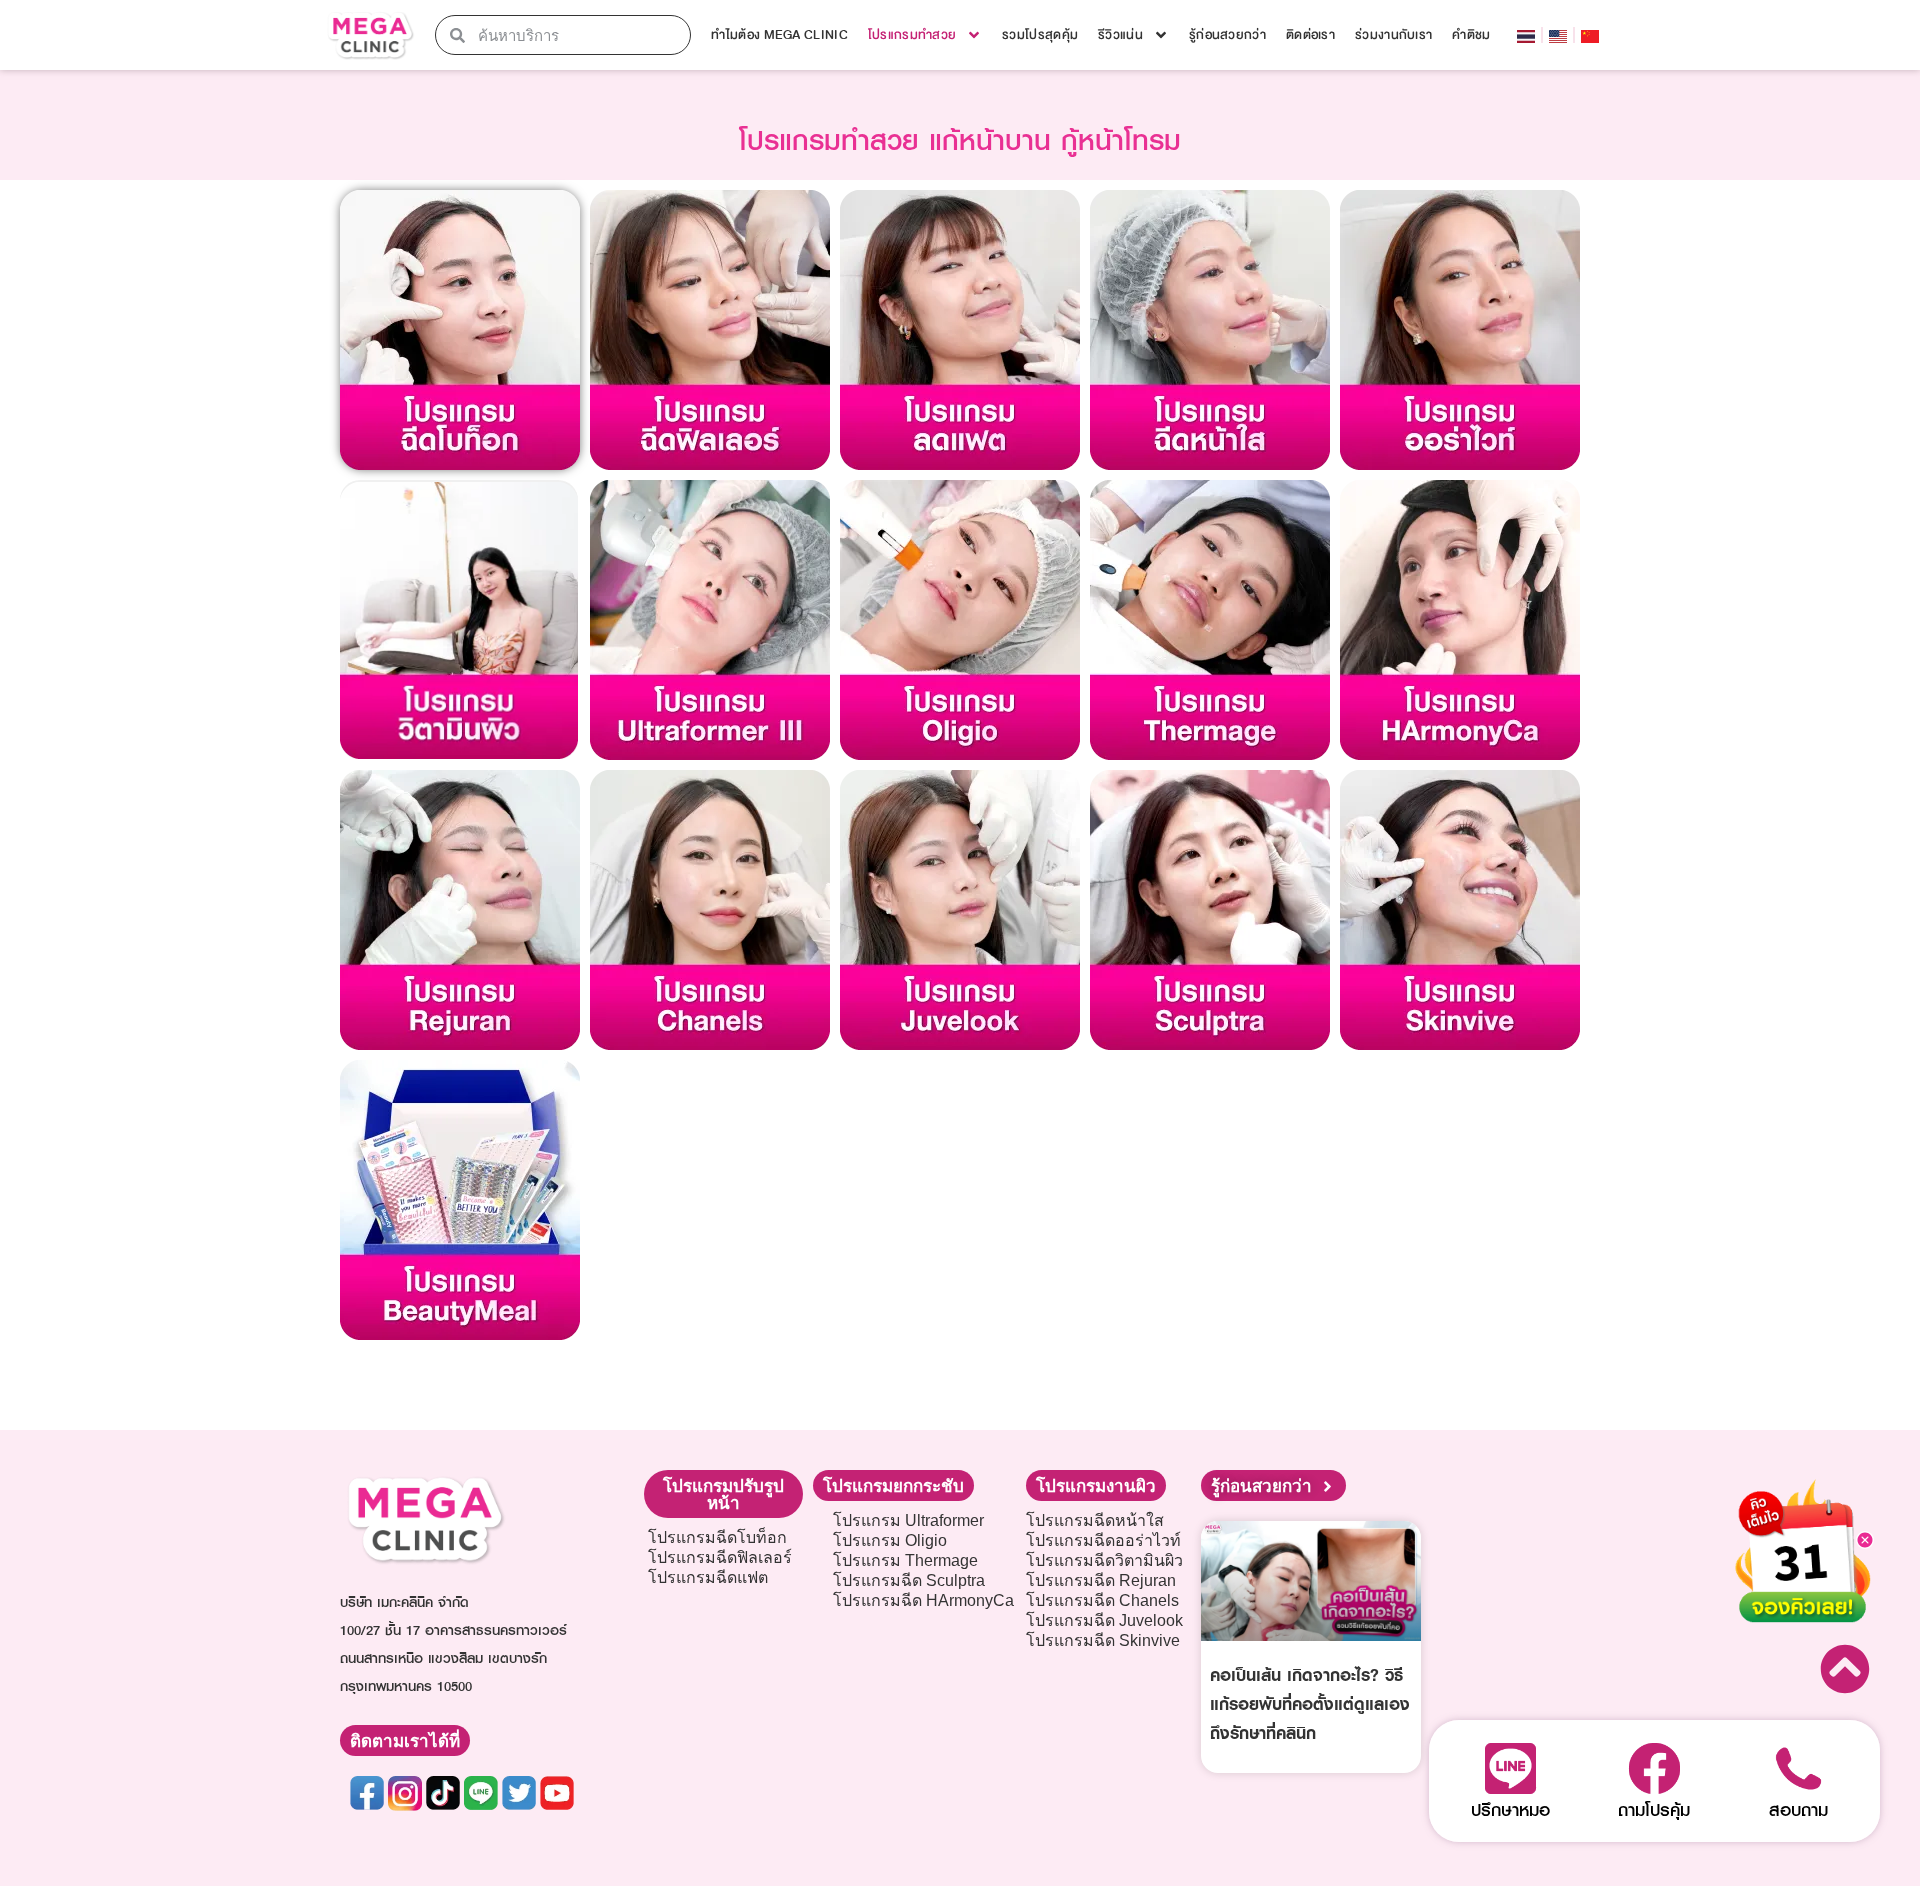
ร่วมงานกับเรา (1393, 35)
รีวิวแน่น (1120, 35)
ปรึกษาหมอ (1510, 1809)
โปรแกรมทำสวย (912, 35)
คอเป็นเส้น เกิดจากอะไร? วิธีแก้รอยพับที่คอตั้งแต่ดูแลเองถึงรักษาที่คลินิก (1310, 1704)
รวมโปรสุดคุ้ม (1040, 35)
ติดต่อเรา (1310, 35)
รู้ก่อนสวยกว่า (1227, 35)
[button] (723, 1494)
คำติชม (1471, 35)
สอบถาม (1798, 1809)
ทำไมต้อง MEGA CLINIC (779, 35)
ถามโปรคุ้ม (1654, 1809)
